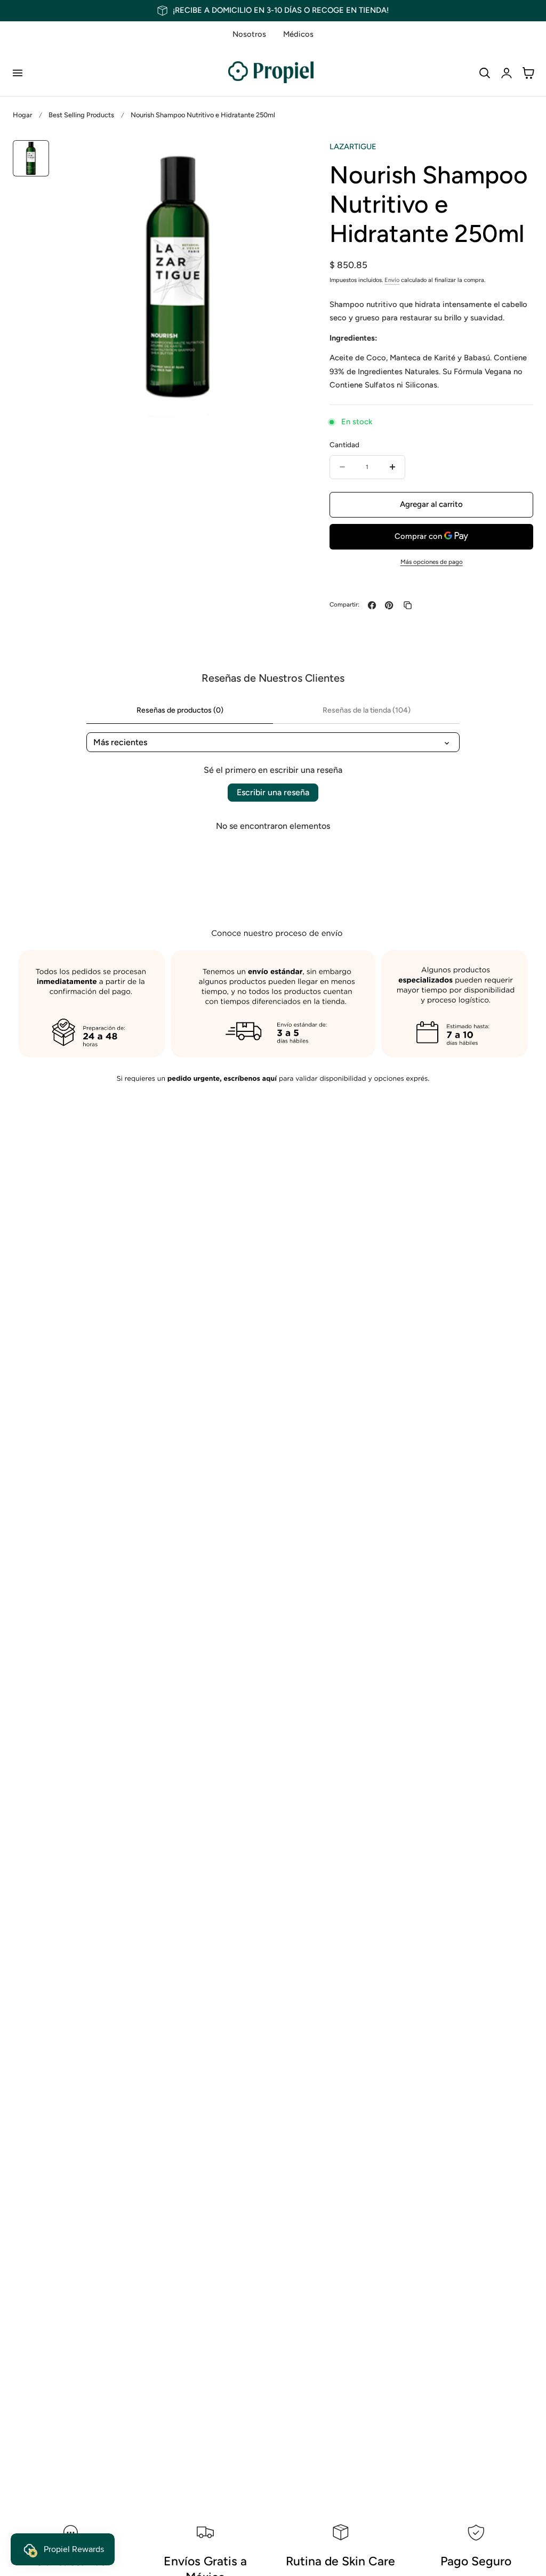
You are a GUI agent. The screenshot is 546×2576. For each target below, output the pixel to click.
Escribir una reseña (273, 792)
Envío (392, 280)
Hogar (22, 115)
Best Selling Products (81, 115)
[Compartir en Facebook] (372, 605)
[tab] (31, 158)
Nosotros (249, 34)
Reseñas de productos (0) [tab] (180, 710)
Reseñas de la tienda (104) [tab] (367, 710)
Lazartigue (353, 147)
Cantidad (344, 445)
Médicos (298, 34)
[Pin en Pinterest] (389, 605)
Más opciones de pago (432, 562)
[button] (17, 72)
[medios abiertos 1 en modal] (280, 159)
